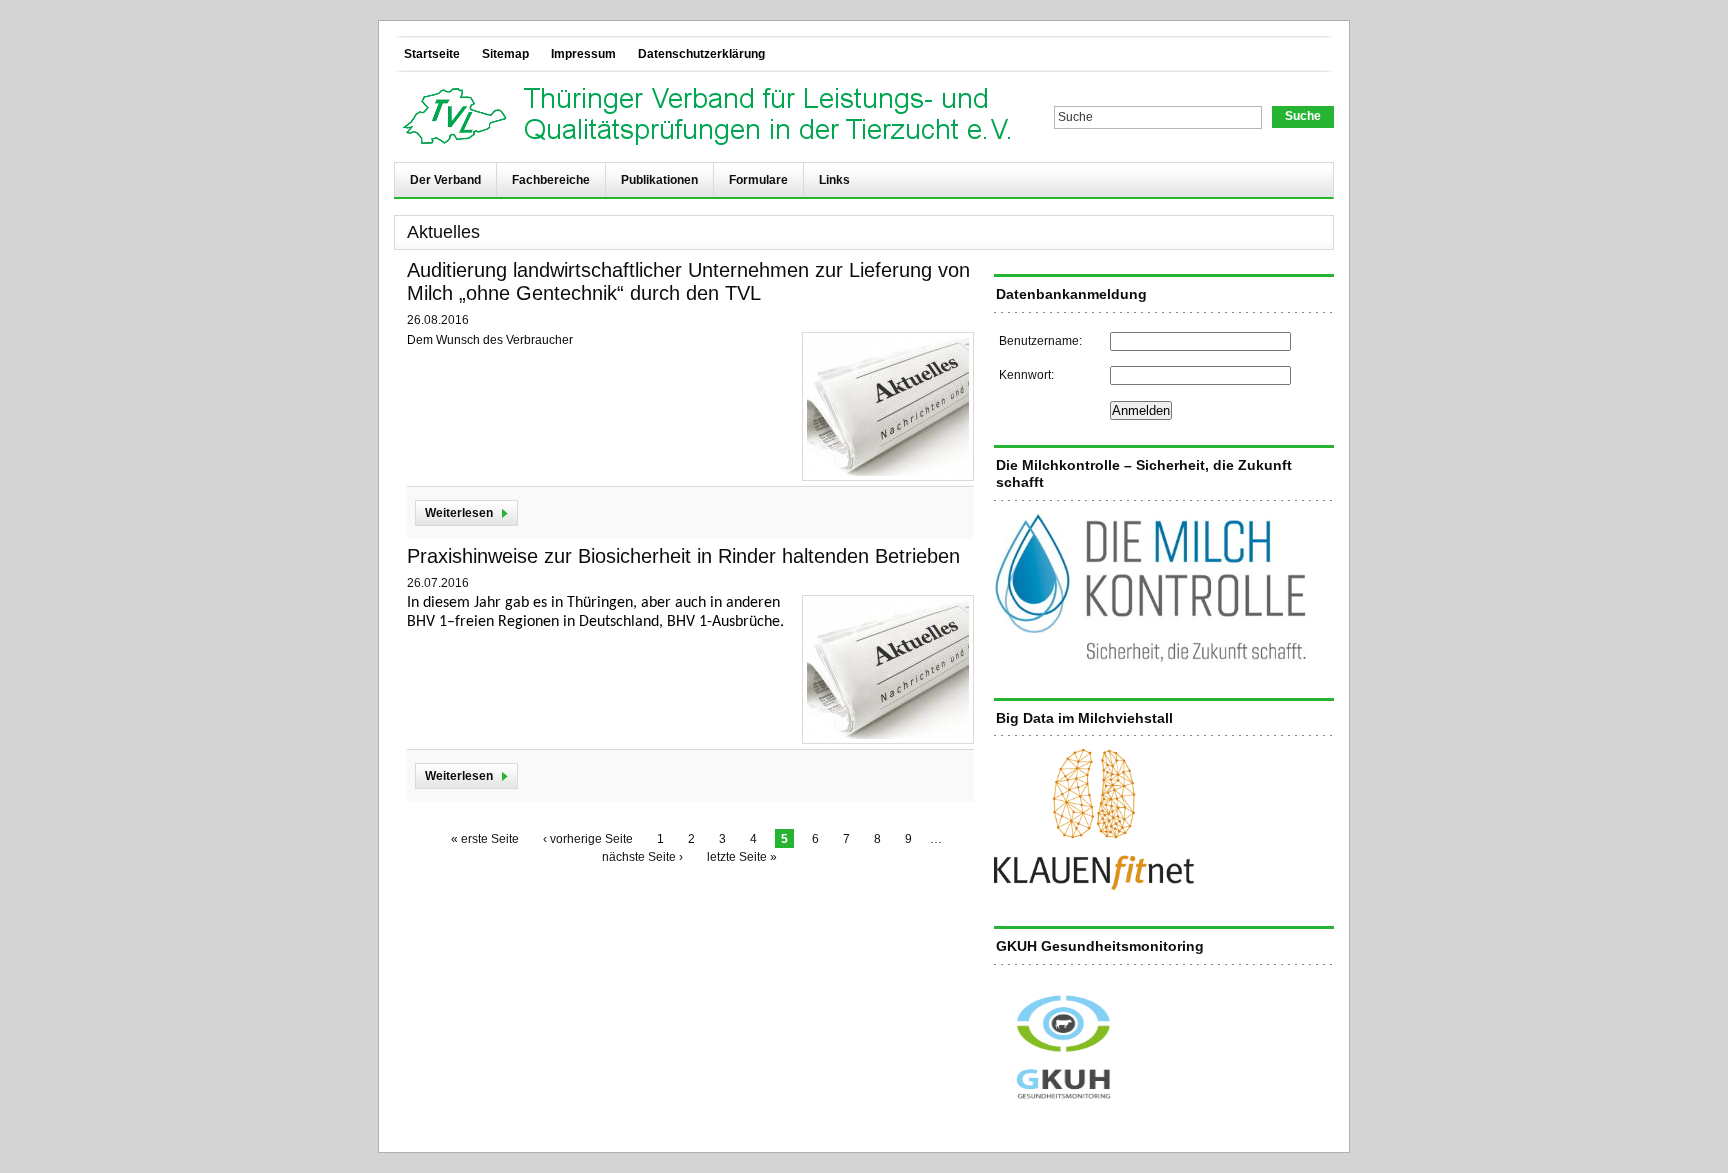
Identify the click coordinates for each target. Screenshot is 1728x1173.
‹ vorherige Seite (588, 839)
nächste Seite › (642, 857)
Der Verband (445, 180)
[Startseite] (712, 117)
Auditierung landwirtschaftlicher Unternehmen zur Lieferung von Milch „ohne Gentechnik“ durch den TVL (688, 281)
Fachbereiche (551, 180)
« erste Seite (485, 839)
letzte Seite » (742, 857)
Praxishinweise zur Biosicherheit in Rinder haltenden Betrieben (683, 556)
